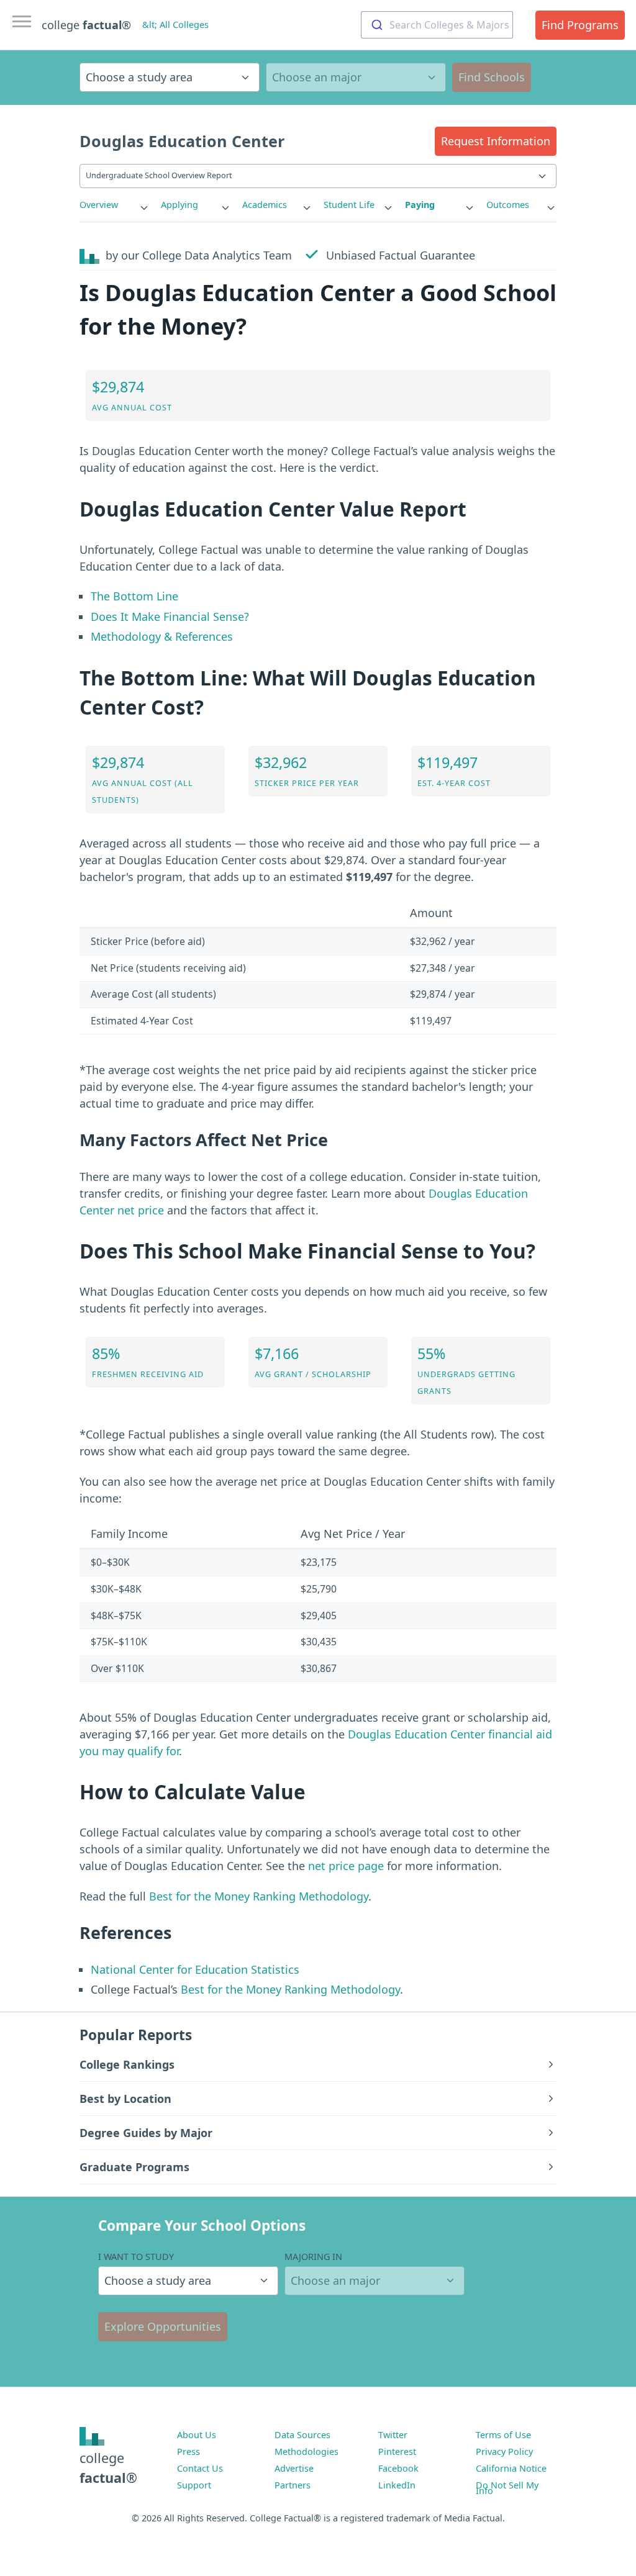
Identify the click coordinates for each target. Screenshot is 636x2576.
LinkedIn (397, 2485)
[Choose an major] (356, 77)
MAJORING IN (313, 2257)
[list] (115, 205)
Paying (420, 205)
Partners (293, 2485)
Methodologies (307, 2452)
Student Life (349, 205)
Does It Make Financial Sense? (170, 617)
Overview (99, 205)
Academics (265, 205)
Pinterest (397, 2452)
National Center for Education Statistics (195, 1969)
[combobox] (437, 25)
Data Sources (302, 2435)
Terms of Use (503, 2435)
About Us (197, 2435)
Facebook (398, 2468)
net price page (346, 1866)
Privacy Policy (504, 2452)
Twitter (393, 2435)
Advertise (294, 2468)
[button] (496, 141)
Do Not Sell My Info (507, 2488)
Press (189, 2452)
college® (108, 2468)
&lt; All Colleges (175, 25)
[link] (115, 205)
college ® (86, 25)
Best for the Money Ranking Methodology (259, 1896)
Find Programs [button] (580, 25)
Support (194, 2485)
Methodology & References (162, 636)
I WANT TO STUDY (136, 2257)
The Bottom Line (134, 596)
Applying (179, 205)
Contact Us (200, 2468)
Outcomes (508, 205)
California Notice (511, 2468)
